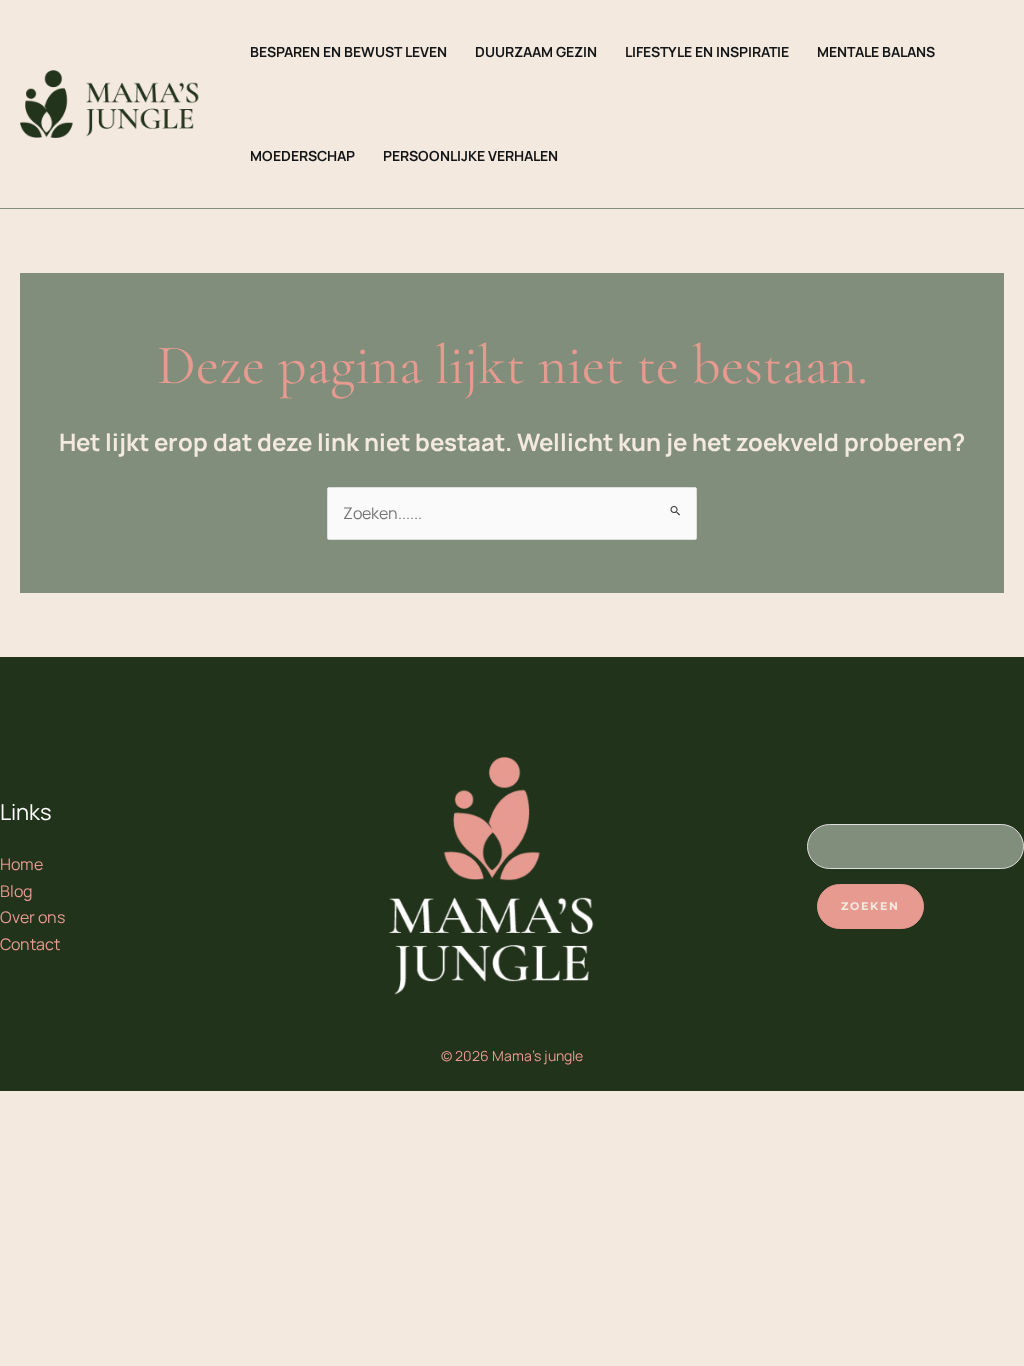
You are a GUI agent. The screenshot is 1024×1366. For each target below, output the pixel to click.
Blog (16, 891)
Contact (30, 944)
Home (21, 864)
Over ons (32, 917)
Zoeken (870, 906)
